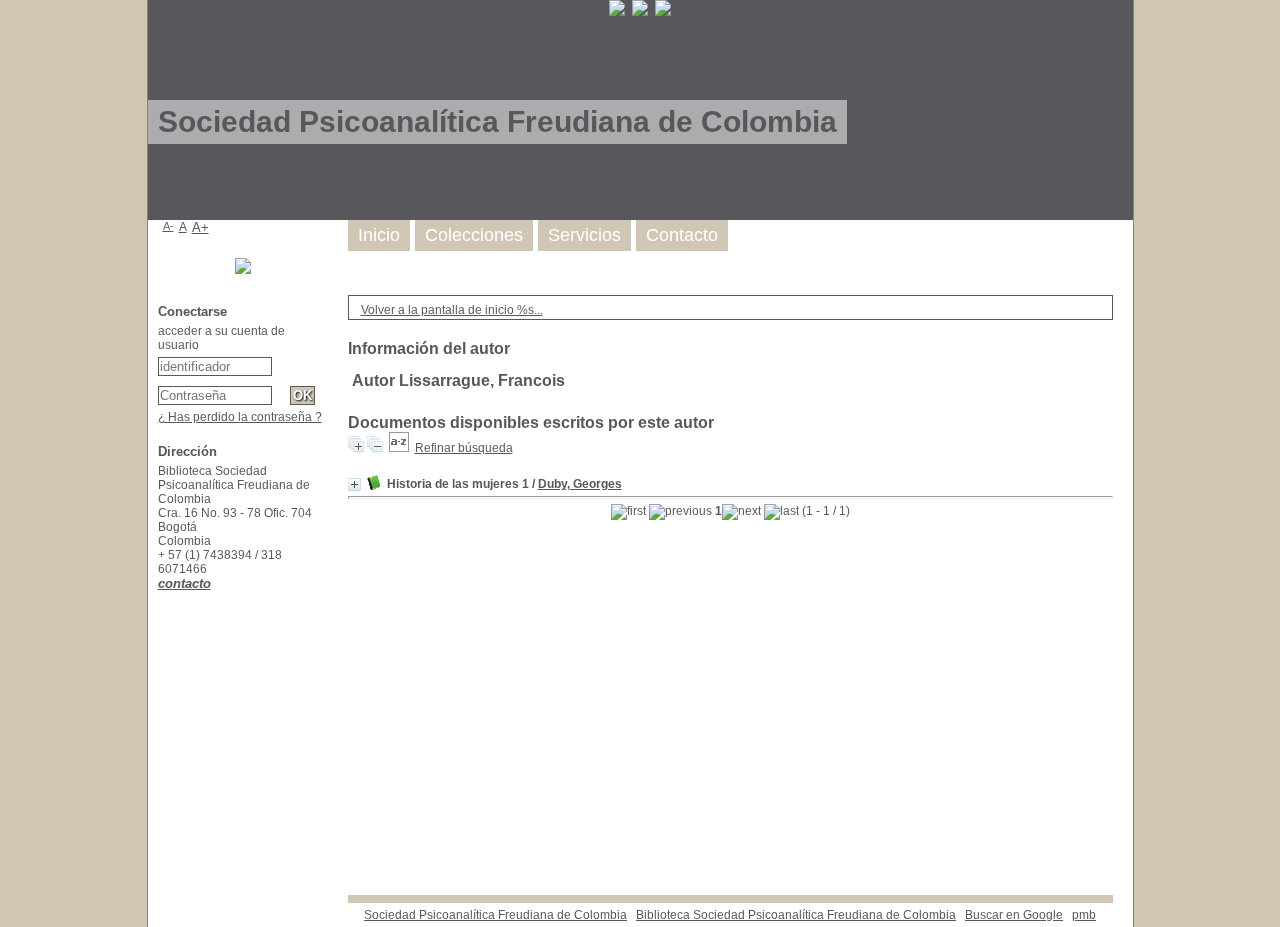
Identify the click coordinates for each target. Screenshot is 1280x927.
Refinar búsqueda (464, 448)
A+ (200, 227)
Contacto (682, 235)
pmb (1084, 915)
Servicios (584, 235)
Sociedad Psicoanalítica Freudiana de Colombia (495, 915)
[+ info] (354, 484)
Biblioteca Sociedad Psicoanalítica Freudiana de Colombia (796, 915)
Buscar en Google (1014, 915)
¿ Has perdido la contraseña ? (240, 417)
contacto (184, 583)
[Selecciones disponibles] (399, 448)
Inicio (379, 235)
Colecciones (474, 235)
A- (168, 226)
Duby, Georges (580, 484)
